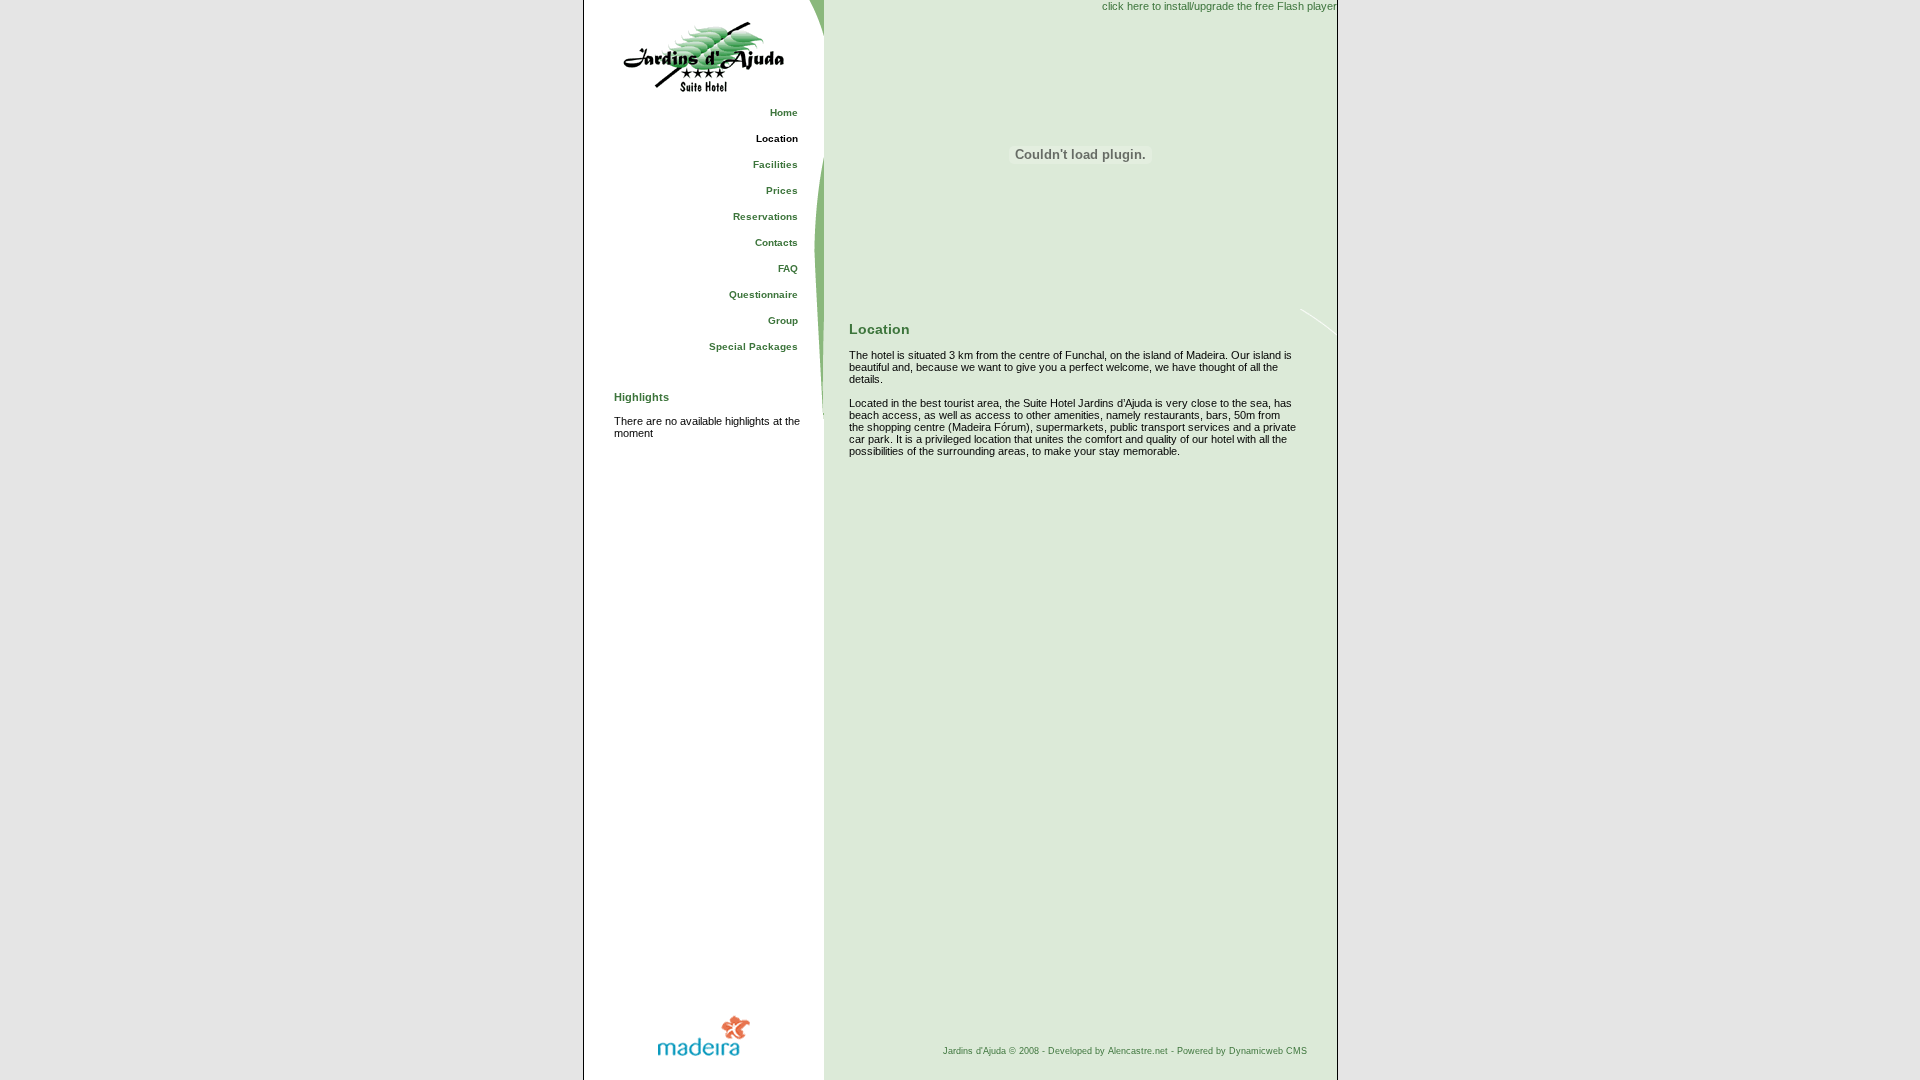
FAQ (788, 268)
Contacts (776, 242)
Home (784, 112)
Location (777, 138)
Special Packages (753, 346)
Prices (782, 190)
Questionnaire (763, 294)
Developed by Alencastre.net (1108, 1051)
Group (783, 320)
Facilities (775, 164)
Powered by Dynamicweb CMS (1242, 1051)
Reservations (765, 216)
